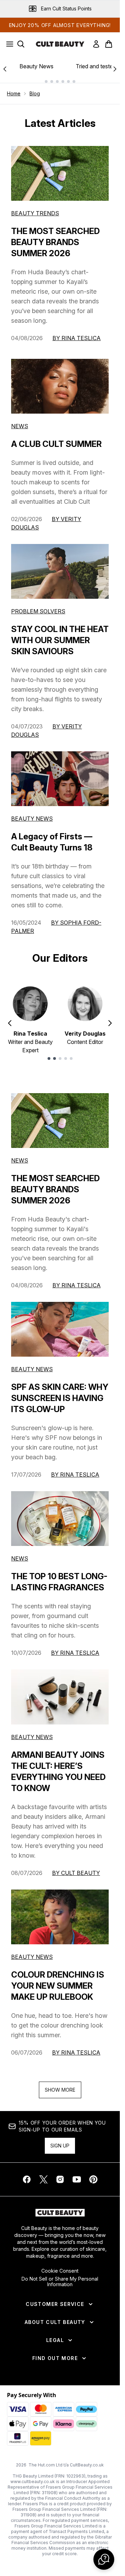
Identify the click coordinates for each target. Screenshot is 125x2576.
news (20, 1160)
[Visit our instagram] (60, 2179)
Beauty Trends (35, 213)
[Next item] (110, 1023)
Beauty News (36, 66)
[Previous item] (10, 1023)
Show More (60, 2090)
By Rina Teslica (77, 338)
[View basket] (109, 44)
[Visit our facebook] (27, 2179)
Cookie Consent (60, 2271)
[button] (104, 2559)
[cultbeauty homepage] (60, 44)
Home (14, 93)
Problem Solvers (38, 611)
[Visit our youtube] (77, 2179)
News (20, 426)
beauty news (32, 1369)
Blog (35, 93)
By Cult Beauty (76, 1873)
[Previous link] (5, 69)
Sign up (60, 2146)
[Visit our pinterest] (93, 2179)
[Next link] (115, 69)
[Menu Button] (8, 44)
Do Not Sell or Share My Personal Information (60, 2282)
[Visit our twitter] (43, 2179)
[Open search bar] (21, 44)
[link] (96, 44)
